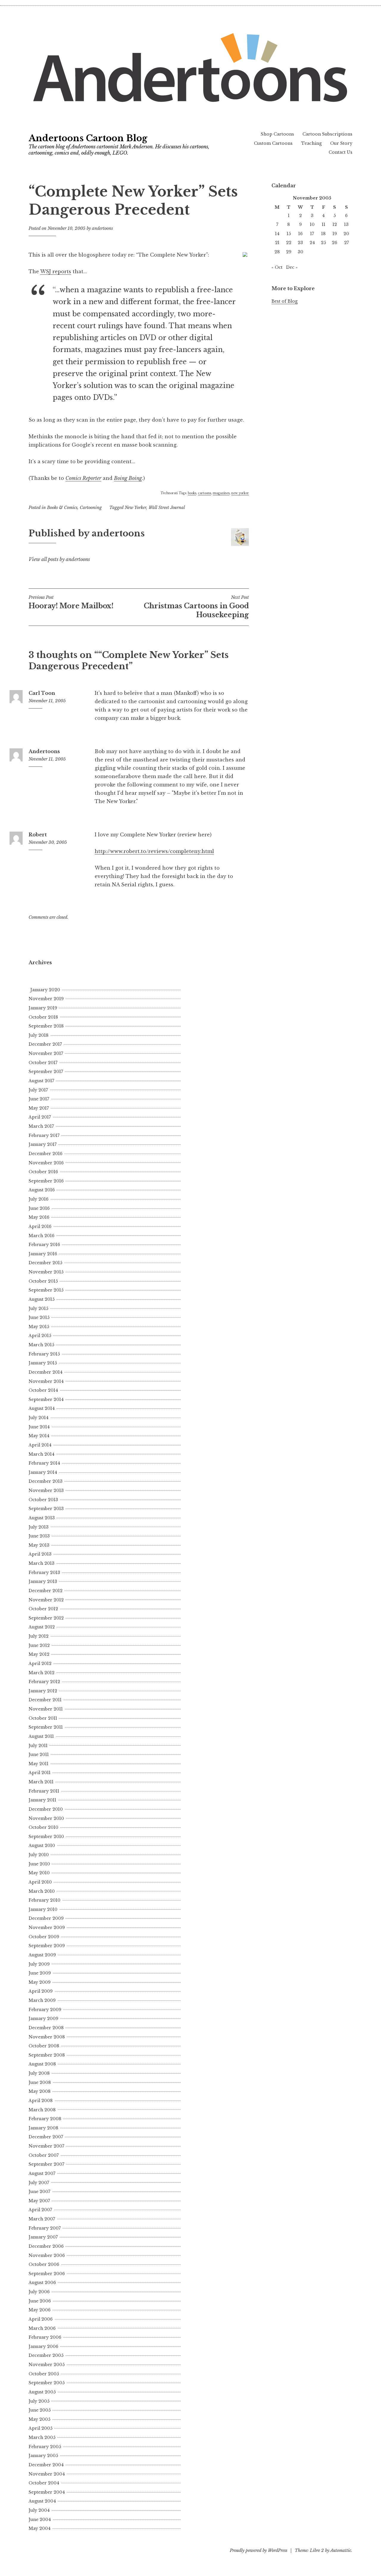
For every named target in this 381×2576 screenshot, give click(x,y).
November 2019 (46, 999)
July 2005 (39, 2401)
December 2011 (45, 1700)
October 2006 (44, 2264)
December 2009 (46, 1918)
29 (289, 252)
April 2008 (41, 2101)
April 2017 (40, 1117)
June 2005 (40, 2410)
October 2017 (43, 1063)
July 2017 (38, 1090)
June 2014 (39, 1427)
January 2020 (45, 990)
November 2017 (46, 1053)
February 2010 (44, 1900)
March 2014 (42, 1454)
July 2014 (39, 1418)
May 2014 (39, 1436)
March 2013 (42, 1563)
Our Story (341, 143)
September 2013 (46, 1509)
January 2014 (43, 1472)
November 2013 (46, 1490)
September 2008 (47, 2055)
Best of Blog (285, 301)
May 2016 (39, 1217)
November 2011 (46, 1709)
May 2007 (39, 2201)
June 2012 (39, 1645)
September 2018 (46, 1026)
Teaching (311, 143)
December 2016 (46, 1154)
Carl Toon (42, 693)
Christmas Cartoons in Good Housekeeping (196, 607)
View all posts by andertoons (59, 559)
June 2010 (39, 1864)
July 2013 (39, 1527)
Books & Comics (62, 508)
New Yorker (135, 508)
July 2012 (39, 1636)
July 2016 (39, 1199)
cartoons (204, 493)
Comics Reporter (83, 478)
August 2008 (42, 2064)
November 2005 (47, 2365)
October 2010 (43, 1827)
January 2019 (43, 1008)
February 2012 (44, 1682)
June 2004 (40, 2520)
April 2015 (40, 1336)
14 (277, 234)
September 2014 (46, 1399)
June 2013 (39, 1536)
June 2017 (39, 1099)
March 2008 (42, 2110)
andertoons (102, 228)
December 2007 (46, 2137)
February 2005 (45, 2447)
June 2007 (39, 2192)
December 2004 (46, 2465)
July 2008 (39, 2073)
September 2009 (47, 1946)
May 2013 (39, 1545)
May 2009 (40, 1982)
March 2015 (41, 1345)
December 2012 (46, 1591)
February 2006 (45, 2337)
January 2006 (43, 2346)
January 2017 (43, 1144)
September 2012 (46, 1618)
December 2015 (45, 1263)
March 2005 (42, 2437)
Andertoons (44, 751)
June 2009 (40, 1973)
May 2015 (39, 1327)
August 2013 (42, 1518)
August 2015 (42, 1299)
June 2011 (39, 1754)
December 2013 (46, 1481)
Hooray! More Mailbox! (71, 602)
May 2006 (40, 2310)
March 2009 (42, 2000)
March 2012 (42, 1673)
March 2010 (42, 1891)
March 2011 (41, 1782)
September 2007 (46, 2164)
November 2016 (46, 1163)
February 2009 (45, 2010)
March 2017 (41, 1126)
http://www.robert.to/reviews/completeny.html (154, 851)
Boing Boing (128, 478)
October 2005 (44, 2374)
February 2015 (44, 1354)
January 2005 (43, 2456)
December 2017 (45, 1044)
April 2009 (41, 1991)
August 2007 (42, 2173)
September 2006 (47, 2274)
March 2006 (42, 2328)
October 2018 (43, 1017)
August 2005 (42, 2392)
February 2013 (44, 1573)
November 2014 (46, 1381)
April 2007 (40, 2210)
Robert (38, 835)
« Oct (277, 267)
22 (289, 243)
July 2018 (39, 1035)
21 (277, 243)
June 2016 (39, 1208)
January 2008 (43, 2128)
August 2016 (42, 1190)
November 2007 (46, 2146)
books (192, 493)
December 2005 (46, 2355)
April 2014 (40, 1445)
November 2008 (47, 2037)
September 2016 (46, 1181)
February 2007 (45, 2228)
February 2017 (44, 1135)
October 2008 (44, 2046)
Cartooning (91, 508)
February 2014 (44, 1463)
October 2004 (44, 2483)
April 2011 (40, 1773)
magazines (221, 493)
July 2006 (39, 2292)
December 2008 (46, 2028)
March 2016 (42, 1236)
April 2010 (40, 1882)
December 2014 (46, 1372)
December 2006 (46, 2246)
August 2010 (42, 1845)
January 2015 (43, 1363)
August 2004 (42, 2501)
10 (312, 224)
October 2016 (43, 1172)
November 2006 (47, 2255)
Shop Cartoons (277, 134)
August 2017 (41, 1081)
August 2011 (41, 1736)
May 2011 (39, 1764)
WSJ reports (56, 271)
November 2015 (46, 1272)
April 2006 (41, 2319)
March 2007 (42, 2219)
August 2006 (42, 2283)
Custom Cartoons (273, 143)
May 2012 (39, 1654)
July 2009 (39, 1964)
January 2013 (43, 1581)
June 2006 (40, 2301)
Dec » (292, 267)
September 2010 (46, 1837)
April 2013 (40, 1554)
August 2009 (42, 1955)
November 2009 (47, 1928)
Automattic (341, 2550)
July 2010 (39, 1855)
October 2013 (43, 1500)
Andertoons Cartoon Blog (88, 138)
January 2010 (43, 1909)
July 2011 (38, 1746)
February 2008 (45, 2119)
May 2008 (40, 2091)
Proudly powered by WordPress (259, 2550)
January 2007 (43, 2237)
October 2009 (44, 1937)
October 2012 (43, 1609)
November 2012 (46, 1600)
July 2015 (38, 1309)
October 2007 (44, 2155)
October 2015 (43, 1281)
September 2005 (47, 2383)
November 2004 (47, 2474)
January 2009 (43, 2019)
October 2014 (43, 1390)
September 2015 (46, 1290)
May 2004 (40, 2528)
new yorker (240, 493)
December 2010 (46, 1809)
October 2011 (43, 1718)
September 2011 (46, 1727)
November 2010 (46, 1818)
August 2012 (42, 1627)
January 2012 (43, 1691)
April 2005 (40, 2428)
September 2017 (46, 1072)
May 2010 (39, 1873)
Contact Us (341, 152)
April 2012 (40, 1664)
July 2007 (39, 2183)
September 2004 (47, 2492)
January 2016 (43, 1254)
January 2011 (42, 1800)
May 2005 (39, 2419)
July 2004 (39, 2510)
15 (289, 234)
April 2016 (40, 1226)
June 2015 (39, 1317)
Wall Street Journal (167, 508)
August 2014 (42, 1408)
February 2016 (44, 1245)
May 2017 (39, 1108)
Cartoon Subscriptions (327, 134)
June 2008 (40, 2082)
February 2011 (44, 1791)
